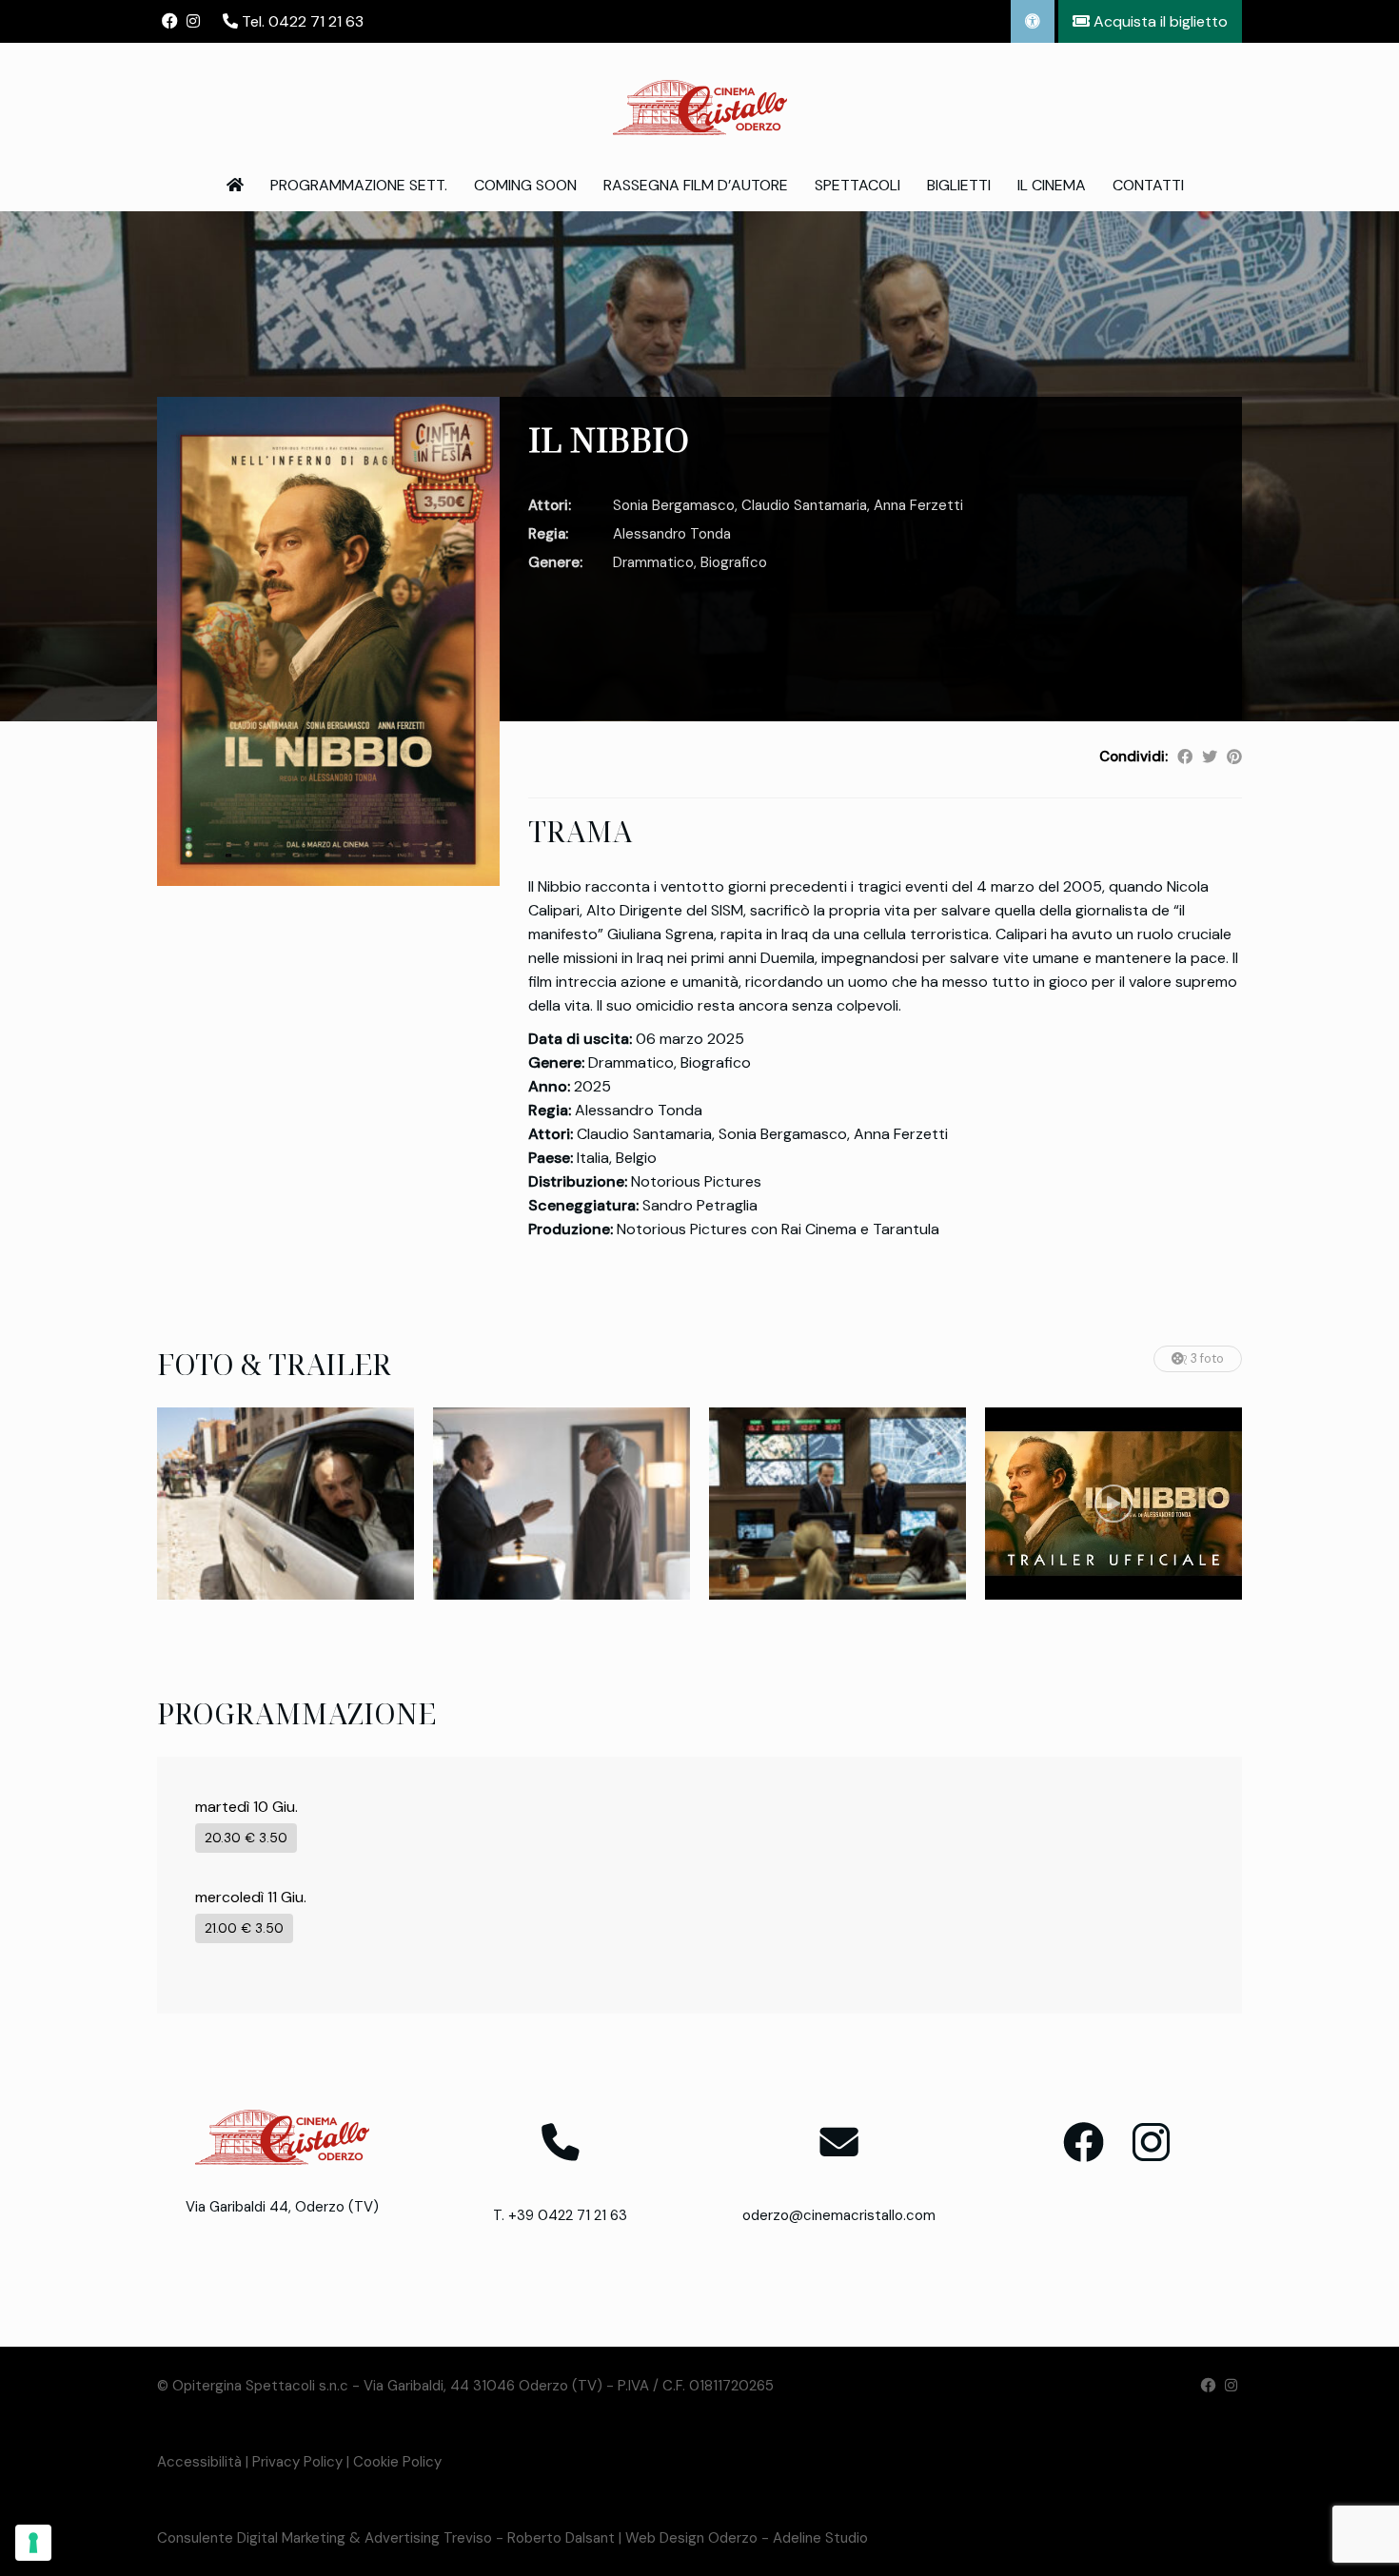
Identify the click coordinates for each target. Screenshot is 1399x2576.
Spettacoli (857, 185)
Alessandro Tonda (672, 534)
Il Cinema (1052, 185)
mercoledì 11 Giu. (251, 1897)
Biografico (734, 562)
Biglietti (959, 185)
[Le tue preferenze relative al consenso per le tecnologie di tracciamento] (33, 2543)
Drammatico (653, 562)
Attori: (550, 505)
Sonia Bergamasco (674, 505)
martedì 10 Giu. (246, 1807)
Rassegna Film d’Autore (696, 185)
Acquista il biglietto (1159, 21)
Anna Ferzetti (918, 505)
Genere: (555, 562)
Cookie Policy (397, 2462)
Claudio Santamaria (804, 505)
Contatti (1148, 185)
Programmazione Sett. (359, 185)
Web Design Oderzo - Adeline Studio (747, 2538)
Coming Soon (525, 185)
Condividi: (1133, 757)
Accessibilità (199, 2462)
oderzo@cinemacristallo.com (839, 2215)
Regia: (548, 534)
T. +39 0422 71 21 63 (560, 2215)
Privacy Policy (297, 2462)
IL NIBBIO (609, 439)
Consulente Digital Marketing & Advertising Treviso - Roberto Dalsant (386, 2538)
